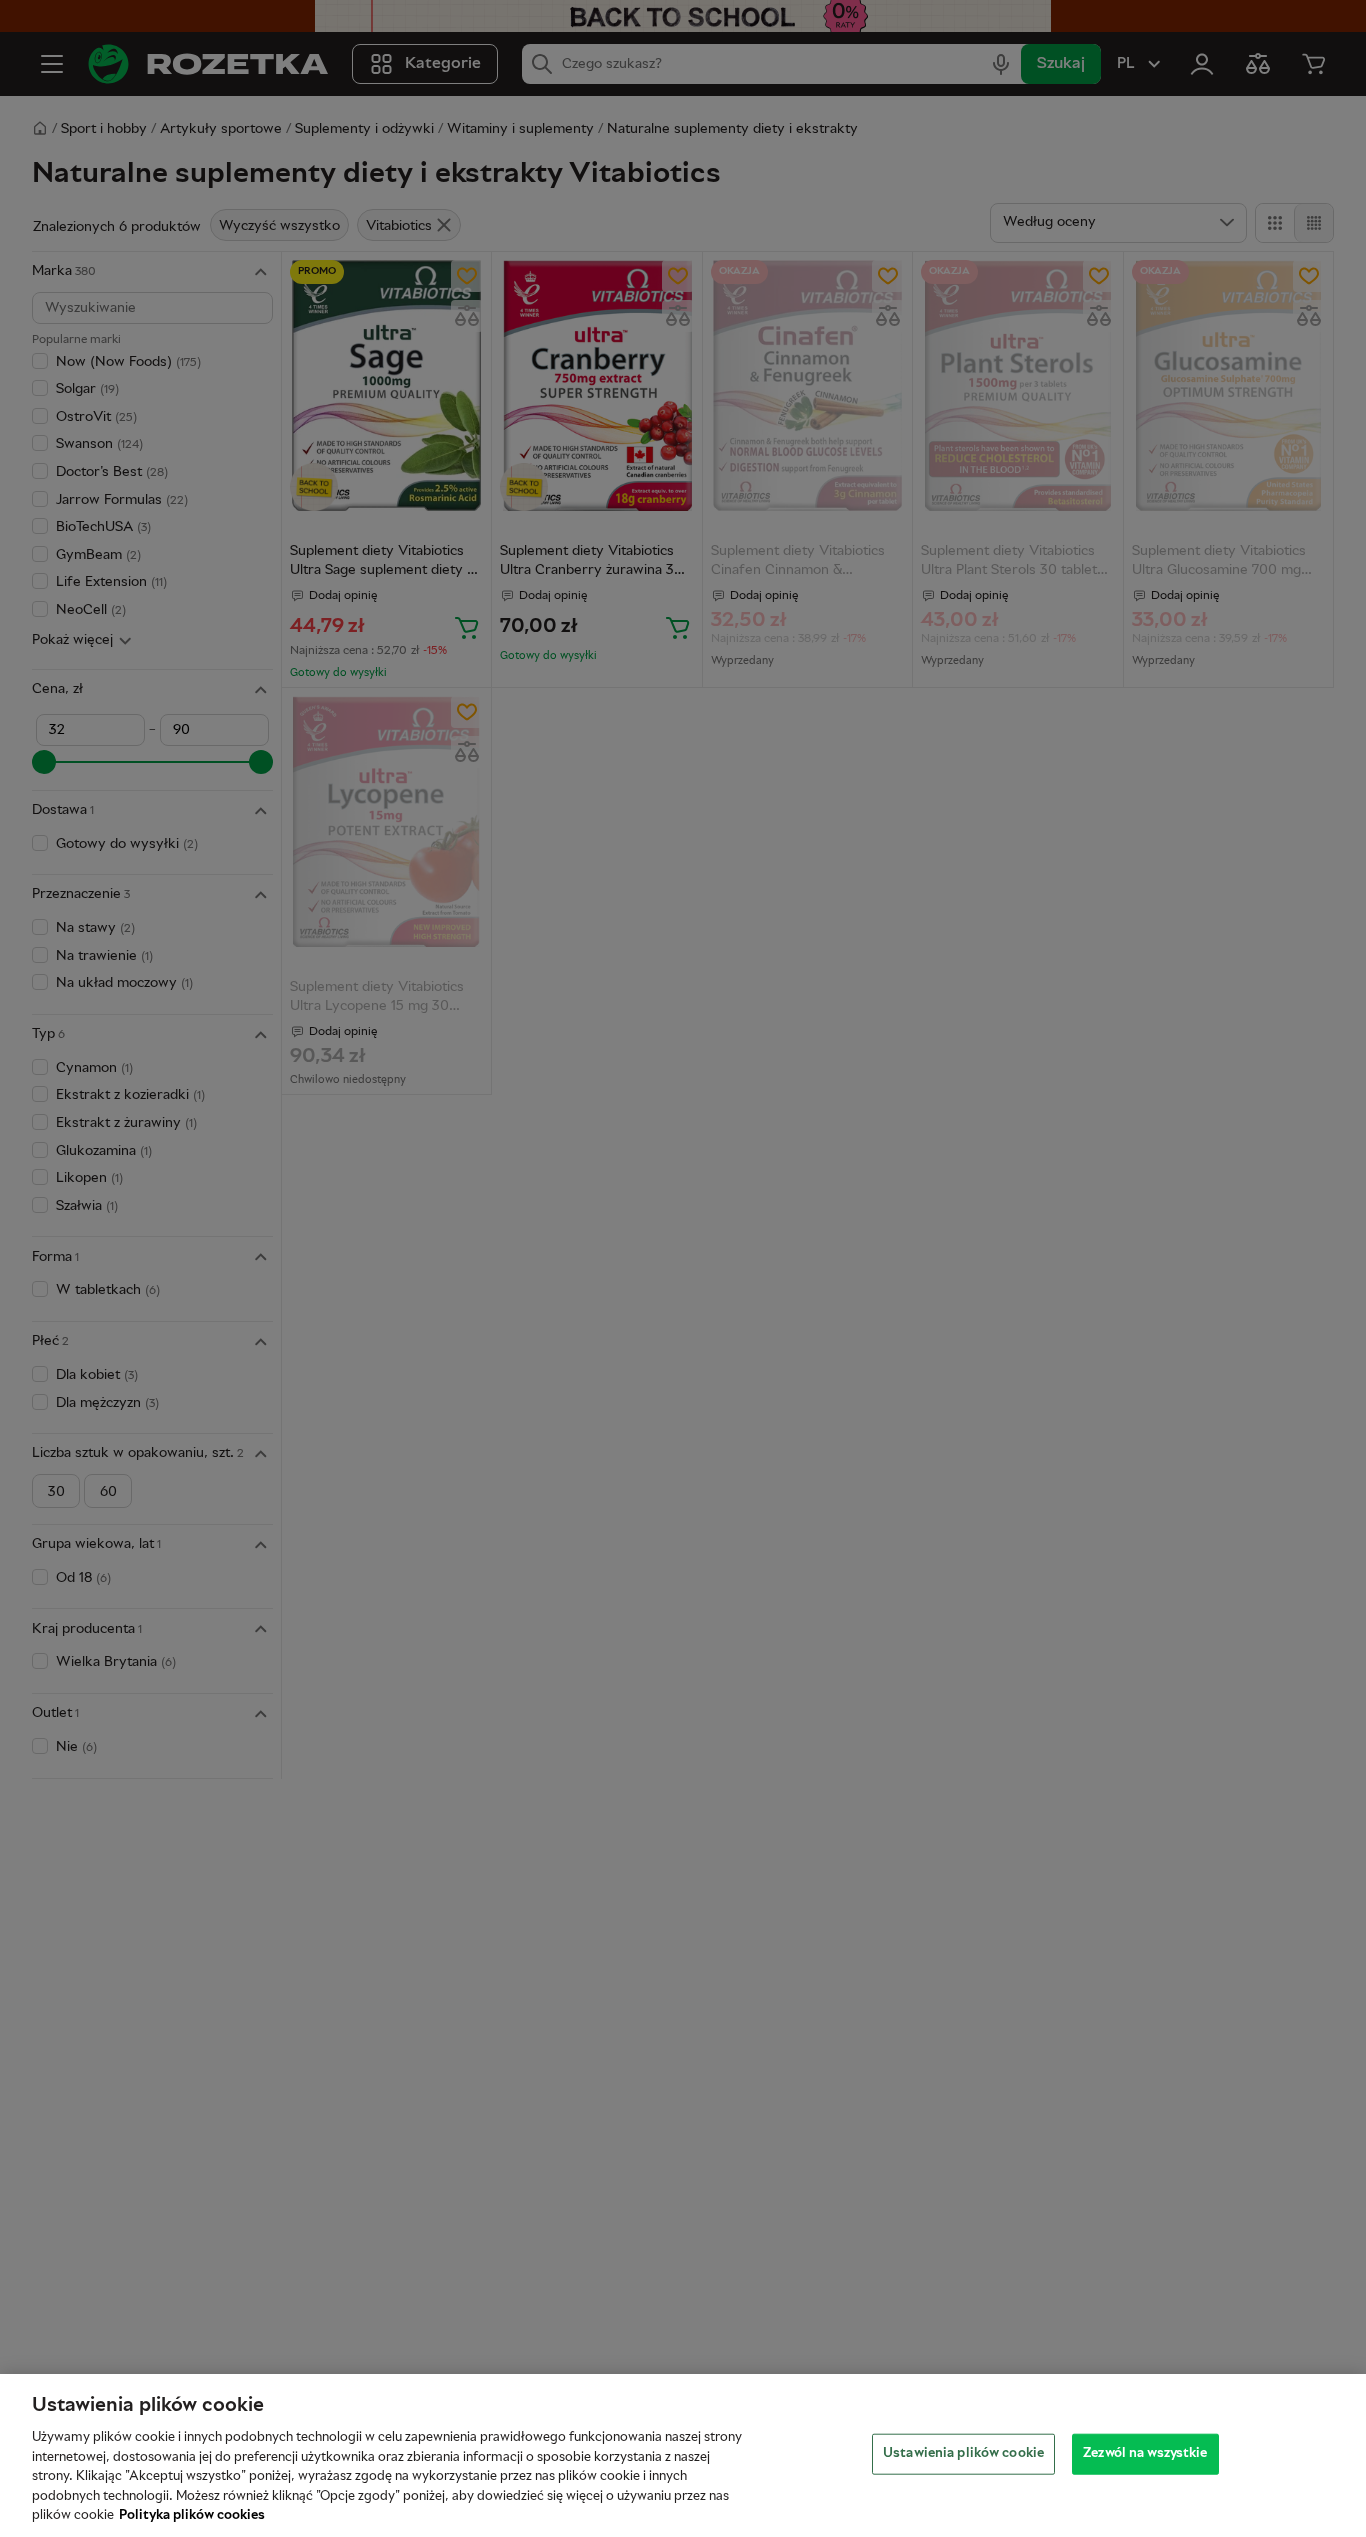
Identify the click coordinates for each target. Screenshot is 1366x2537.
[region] (683, 2455)
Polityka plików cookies (192, 2516)
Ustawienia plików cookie (963, 2453)
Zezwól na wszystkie (1145, 2453)
